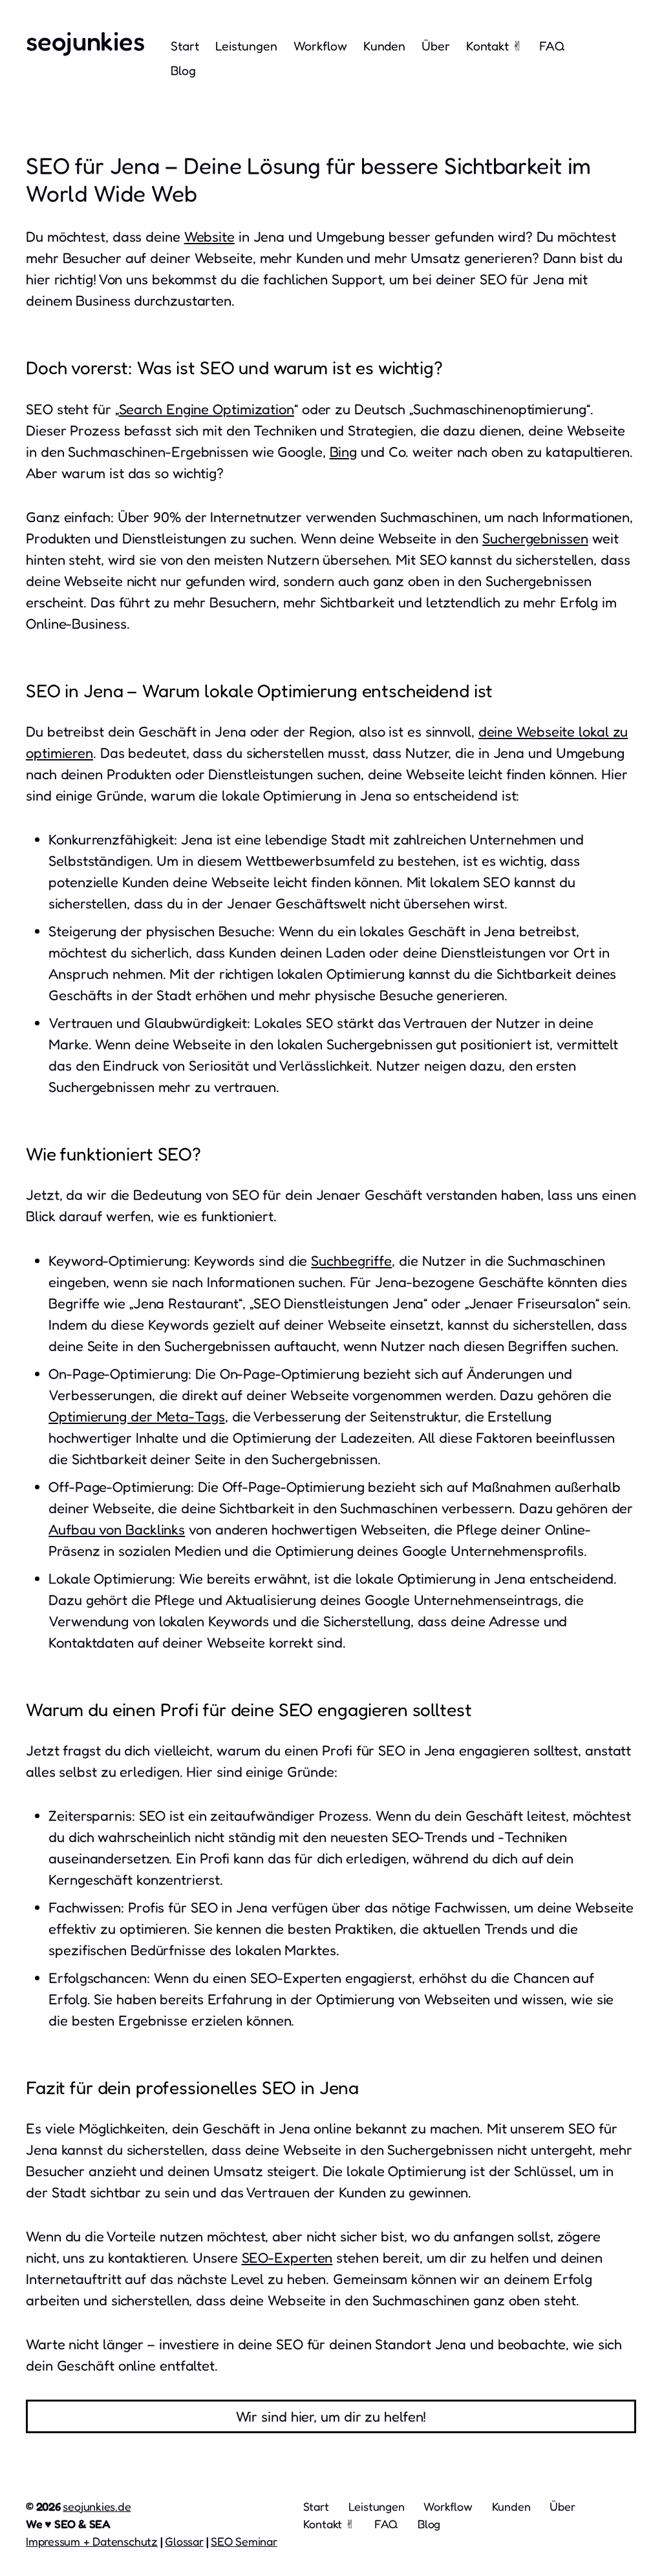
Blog (183, 70)
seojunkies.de (97, 2506)
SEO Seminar (244, 2541)
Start (185, 46)
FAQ (552, 46)
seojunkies (85, 41)
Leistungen (246, 46)
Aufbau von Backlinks (117, 1529)
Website (209, 236)
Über (436, 46)
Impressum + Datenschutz (92, 2541)
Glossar (184, 2541)
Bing (344, 452)
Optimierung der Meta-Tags (137, 1416)
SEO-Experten (287, 2257)
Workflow (320, 46)
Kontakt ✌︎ (495, 46)
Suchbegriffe (351, 1261)
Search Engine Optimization (207, 409)
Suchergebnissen (535, 538)
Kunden (384, 46)
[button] (331, 2416)
